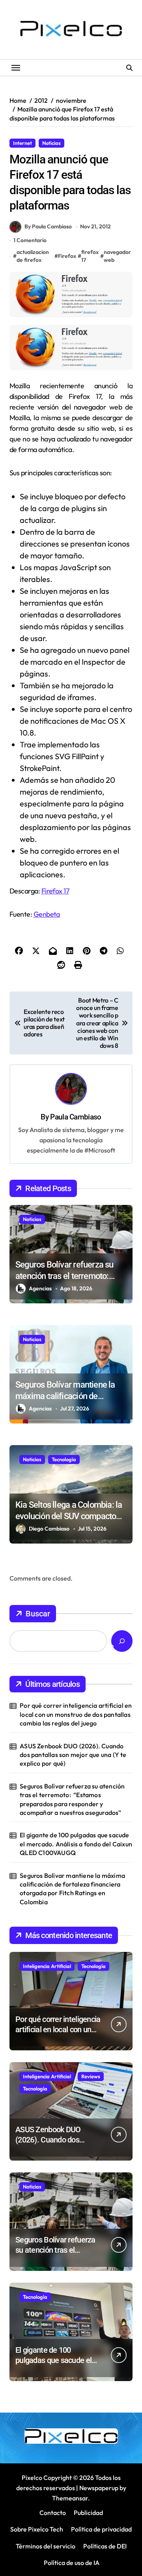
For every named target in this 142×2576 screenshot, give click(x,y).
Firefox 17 (55, 891)
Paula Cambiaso (76, 1117)
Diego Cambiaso (49, 1529)
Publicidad (88, 2513)
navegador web (117, 256)
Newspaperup (99, 2488)
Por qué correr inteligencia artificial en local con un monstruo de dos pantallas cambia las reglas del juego (76, 1714)
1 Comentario (30, 240)
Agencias (40, 1288)
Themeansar (70, 2498)
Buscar (38, 1614)
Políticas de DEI (105, 2546)
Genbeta (47, 914)
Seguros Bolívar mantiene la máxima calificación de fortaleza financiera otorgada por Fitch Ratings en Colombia (72, 1889)
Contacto (53, 2513)
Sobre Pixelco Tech (37, 2529)
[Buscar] (122, 1641)
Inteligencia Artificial (47, 1966)
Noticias (51, 143)
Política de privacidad (101, 2529)
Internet (22, 143)
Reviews (91, 2076)
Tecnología (64, 1459)
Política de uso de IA (71, 2563)
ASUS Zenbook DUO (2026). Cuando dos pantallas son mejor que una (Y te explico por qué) (73, 1755)
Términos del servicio (46, 2546)
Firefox (67, 256)
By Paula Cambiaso (48, 226)
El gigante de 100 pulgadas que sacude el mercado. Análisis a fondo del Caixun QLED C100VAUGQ (76, 1844)
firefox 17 (90, 256)
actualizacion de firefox (33, 256)
